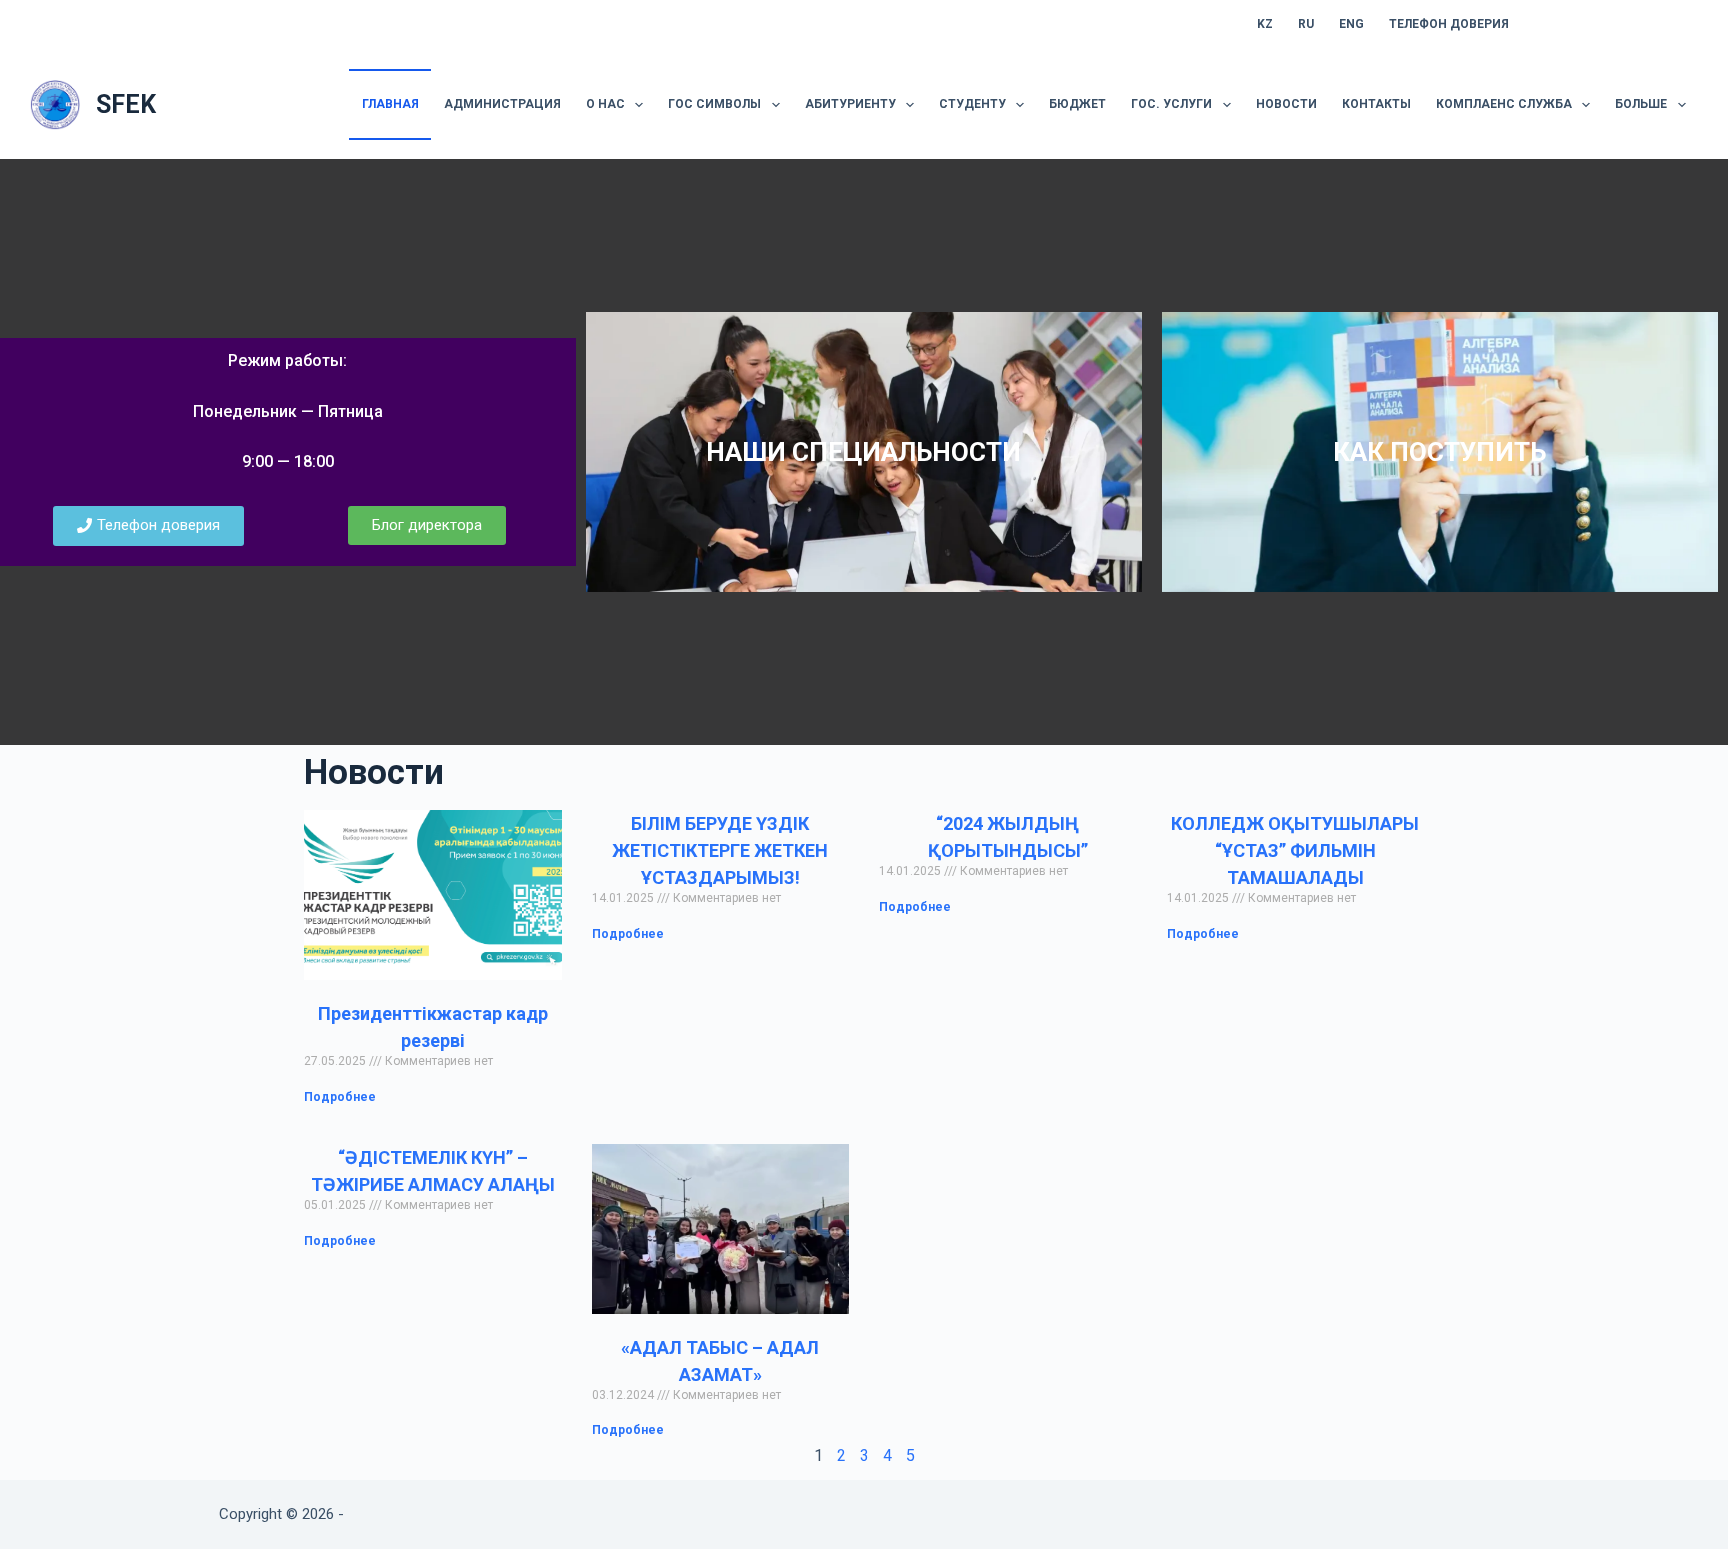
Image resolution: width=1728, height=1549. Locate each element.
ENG (1351, 24)
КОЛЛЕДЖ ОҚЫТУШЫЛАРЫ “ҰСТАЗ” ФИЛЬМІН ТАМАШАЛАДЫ (1295, 850)
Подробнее (340, 1097)
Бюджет (1077, 104)
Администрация (502, 104)
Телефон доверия (1449, 24)
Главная (390, 104)
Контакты (1376, 104)
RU (1306, 24)
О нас (605, 104)
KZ (1265, 24)
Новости (1286, 104)
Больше (1641, 104)
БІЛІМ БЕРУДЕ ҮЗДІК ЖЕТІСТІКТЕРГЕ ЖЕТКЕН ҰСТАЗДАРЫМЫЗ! (720, 850)
